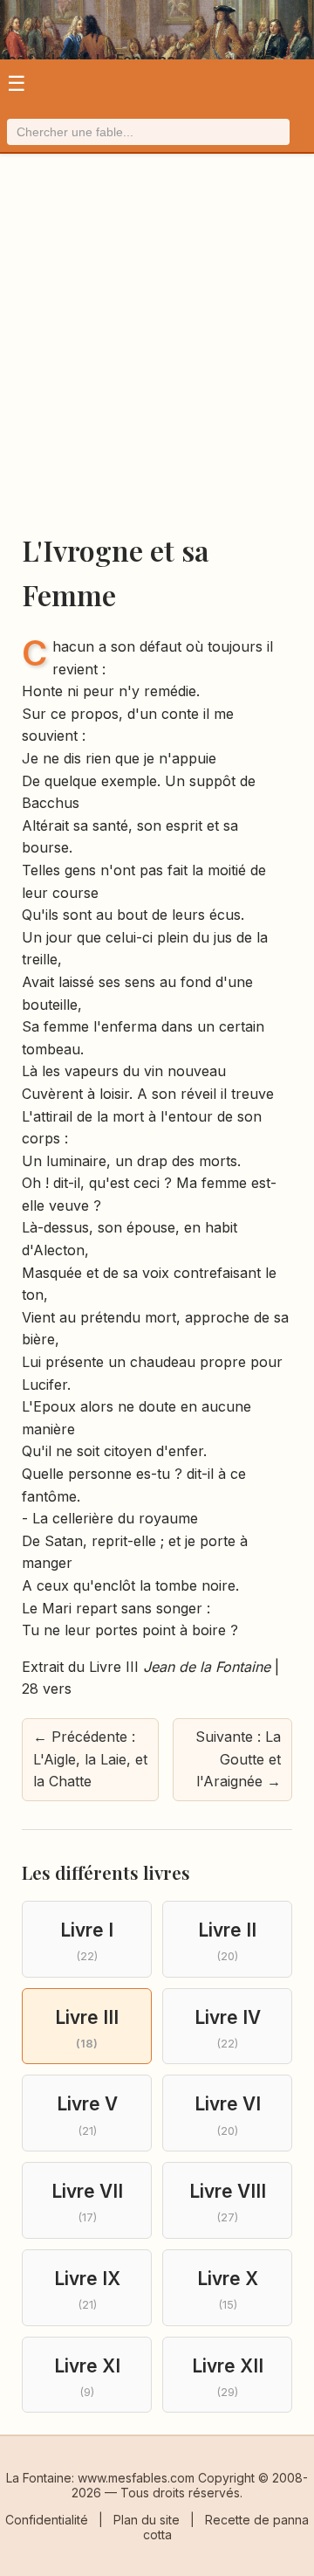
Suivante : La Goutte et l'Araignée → (238, 1759)
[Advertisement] (157, 352)
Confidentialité (47, 2520)
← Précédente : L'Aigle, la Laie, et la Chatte (90, 1759)
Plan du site (147, 2520)
